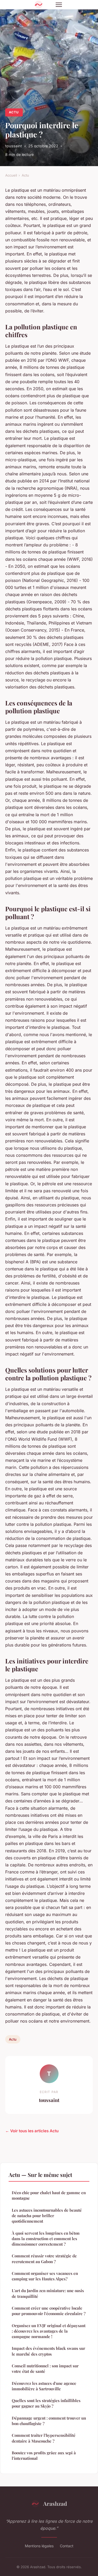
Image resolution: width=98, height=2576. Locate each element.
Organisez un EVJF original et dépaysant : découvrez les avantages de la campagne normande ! (49, 2331)
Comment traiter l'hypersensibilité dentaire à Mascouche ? (44, 2438)
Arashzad (55, 2503)
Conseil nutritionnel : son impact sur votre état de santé (45, 2368)
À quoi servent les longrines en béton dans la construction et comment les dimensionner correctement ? (46, 2239)
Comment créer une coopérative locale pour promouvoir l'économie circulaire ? (49, 2311)
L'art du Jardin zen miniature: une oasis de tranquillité (48, 2293)
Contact (67, 2546)
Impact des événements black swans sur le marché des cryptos (48, 2351)
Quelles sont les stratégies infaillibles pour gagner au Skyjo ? (46, 2403)
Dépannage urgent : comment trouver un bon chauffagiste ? (49, 2421)
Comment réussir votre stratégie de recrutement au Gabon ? (44, 2259)
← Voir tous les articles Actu (32, 2131)
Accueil (11, 175)
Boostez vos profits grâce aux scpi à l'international (44, 2455)
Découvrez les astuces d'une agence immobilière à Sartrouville (44, 2386)
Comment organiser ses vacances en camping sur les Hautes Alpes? (45, 2276)
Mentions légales (39, 2546)
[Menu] (59, 5)
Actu (14, 112)
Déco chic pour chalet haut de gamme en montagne (49, 2195)
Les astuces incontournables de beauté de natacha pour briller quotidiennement (47, 2216)
